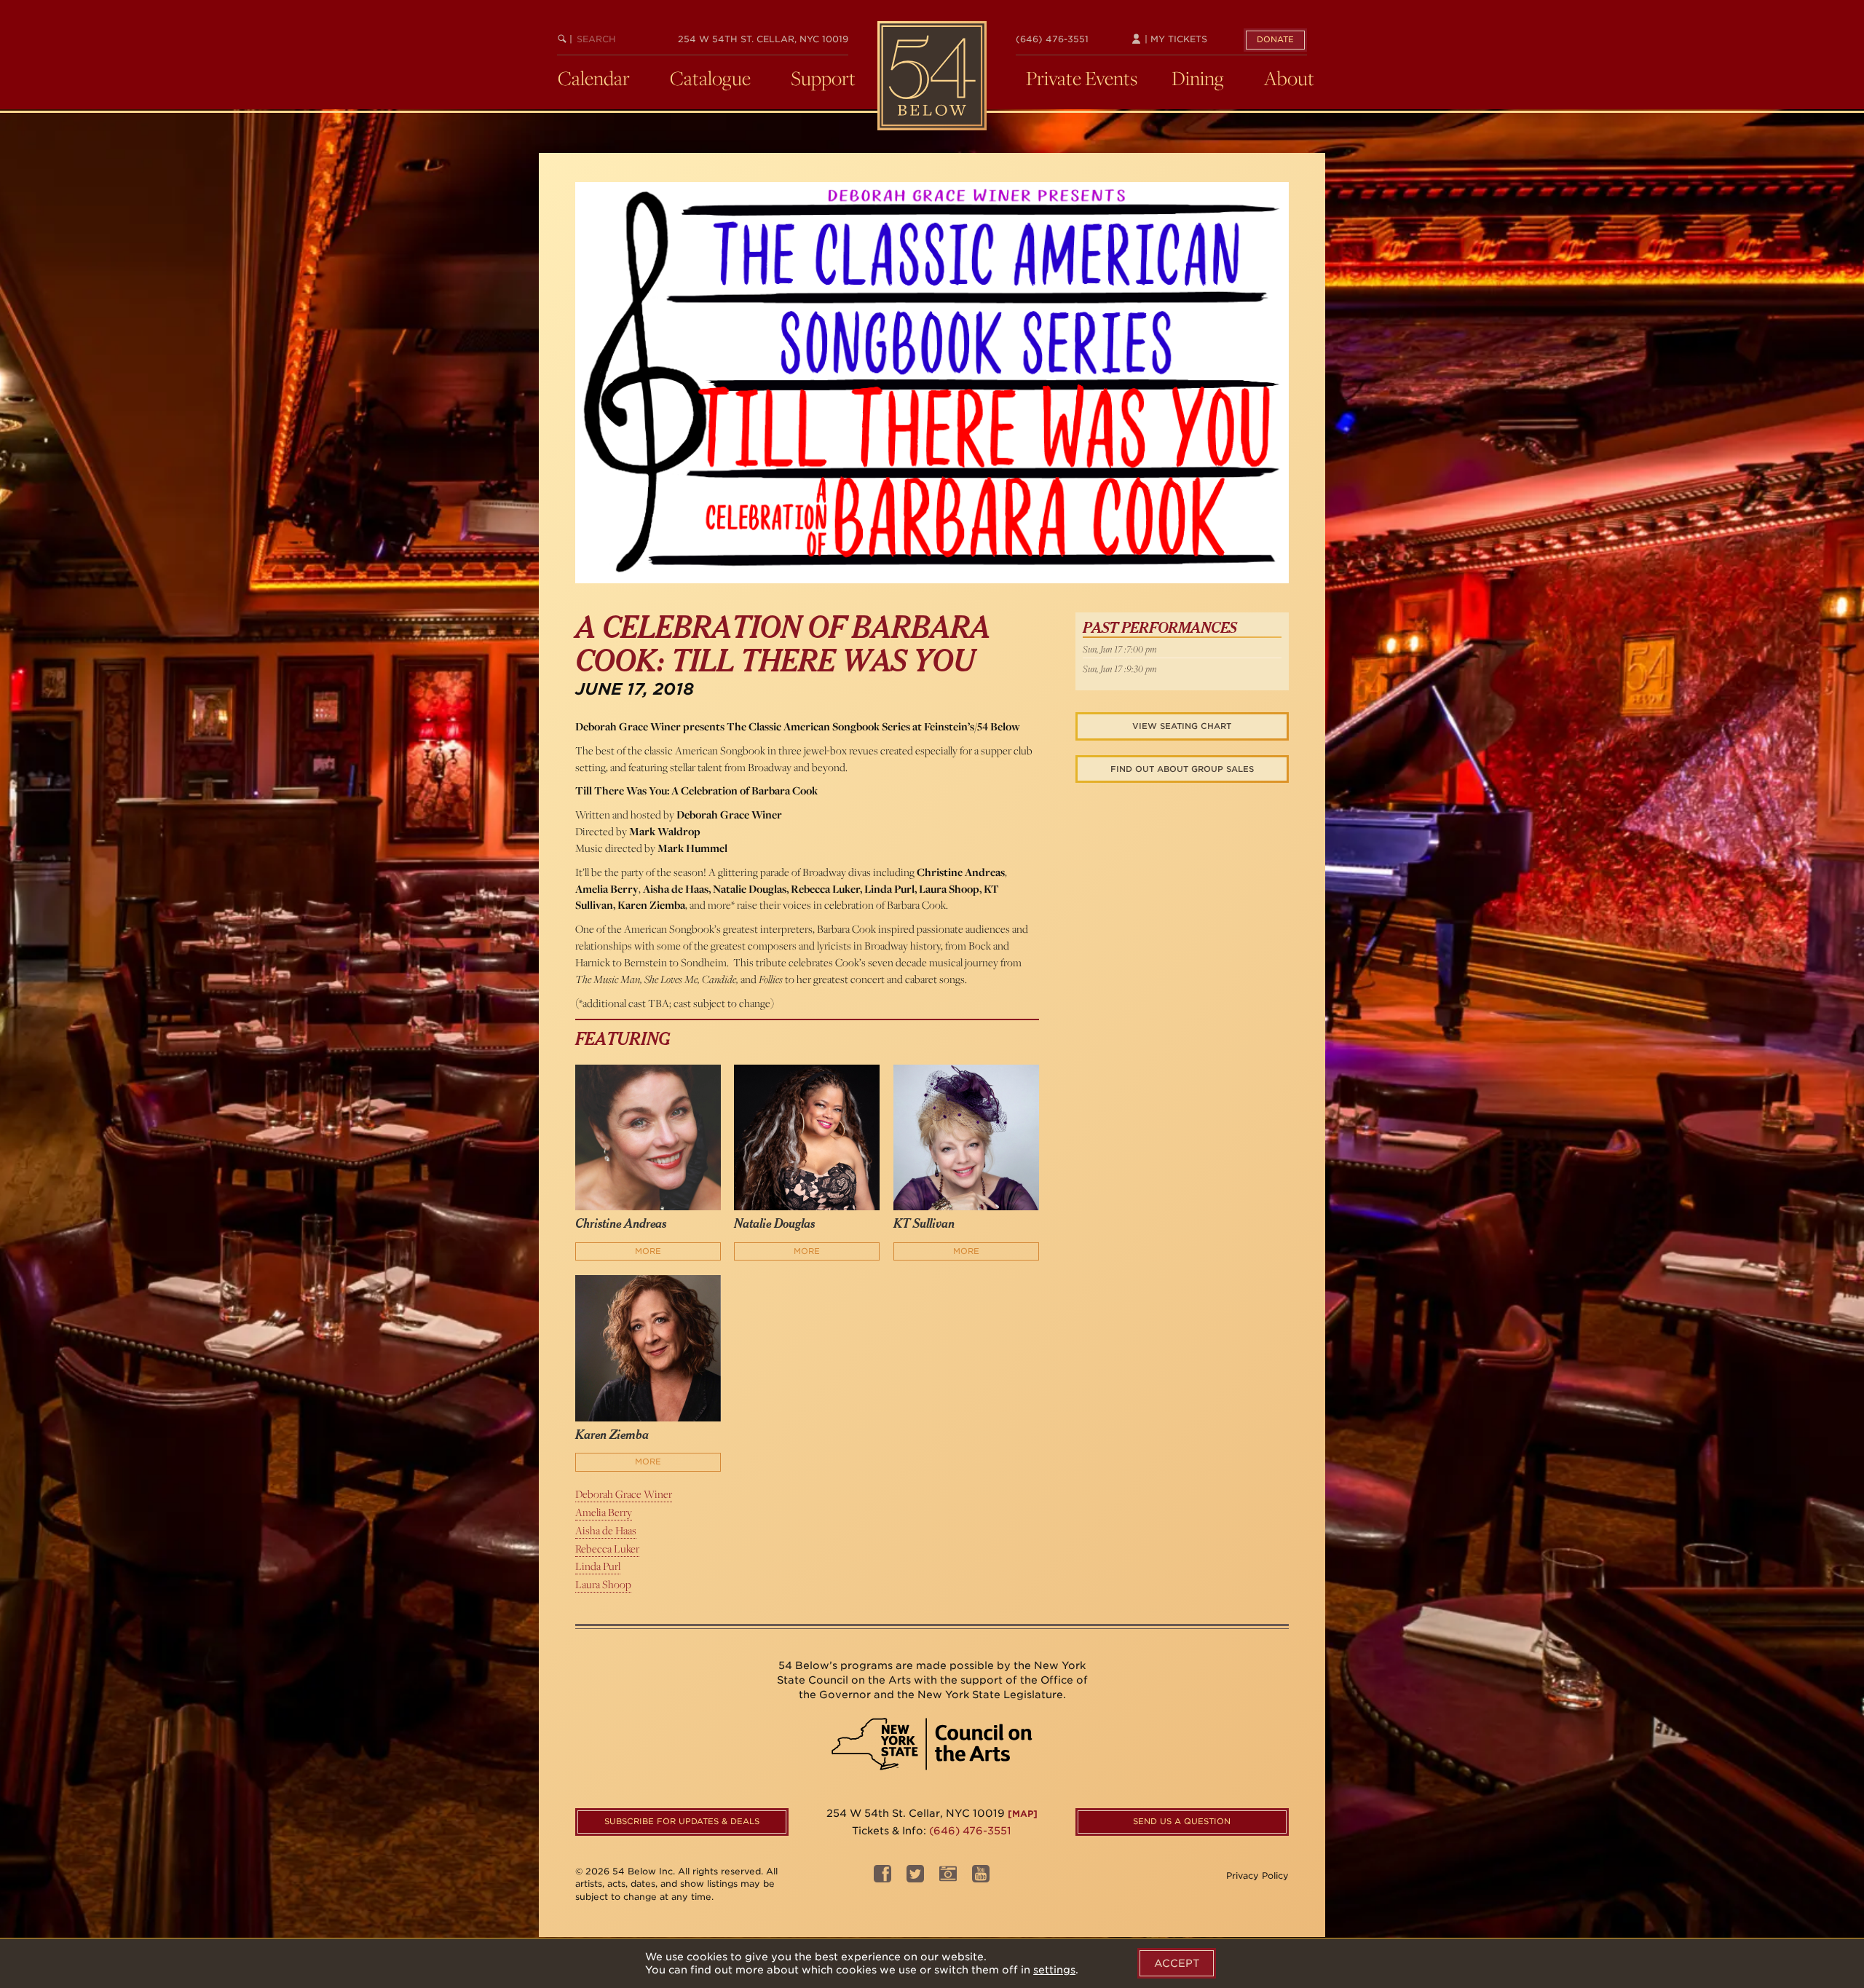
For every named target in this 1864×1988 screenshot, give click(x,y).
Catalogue (710, 78)
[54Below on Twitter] (915, 1878)
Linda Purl (598, 1566)
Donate (1275, 39)
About (1289, 78)
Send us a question (1182, 1821)
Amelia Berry (604, 1512)
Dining (1198, 78)
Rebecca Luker (607, 1549)
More (648, 1251)
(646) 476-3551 (1052, 39)
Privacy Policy (1257, 1875)
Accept (1177, 1963)
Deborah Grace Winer (624, 1494)
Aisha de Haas (606, 1530)
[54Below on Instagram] (948, 1878)
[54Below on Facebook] (882, 1878)
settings (1054, 1970)
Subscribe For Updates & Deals (682, 1821)
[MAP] (1023, 1814)
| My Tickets (1174, 39)
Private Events (1082, 78)
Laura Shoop (603, 1584)
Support (823, 78)
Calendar (594, 78)
